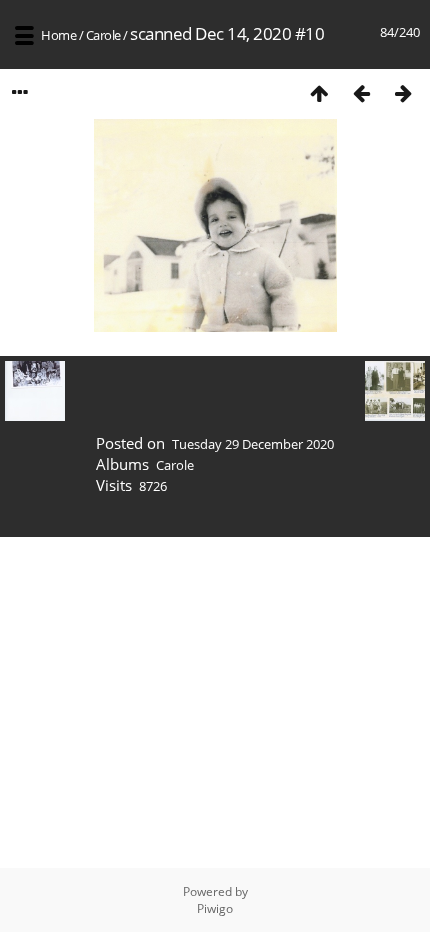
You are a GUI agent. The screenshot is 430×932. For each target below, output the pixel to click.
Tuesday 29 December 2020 (253, 444)
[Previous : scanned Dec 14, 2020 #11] (361, 92)
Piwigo (215, 908)
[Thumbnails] (319, 92)
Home (58, 35)
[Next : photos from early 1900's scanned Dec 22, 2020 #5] (403, 92)
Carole (103, 35)
